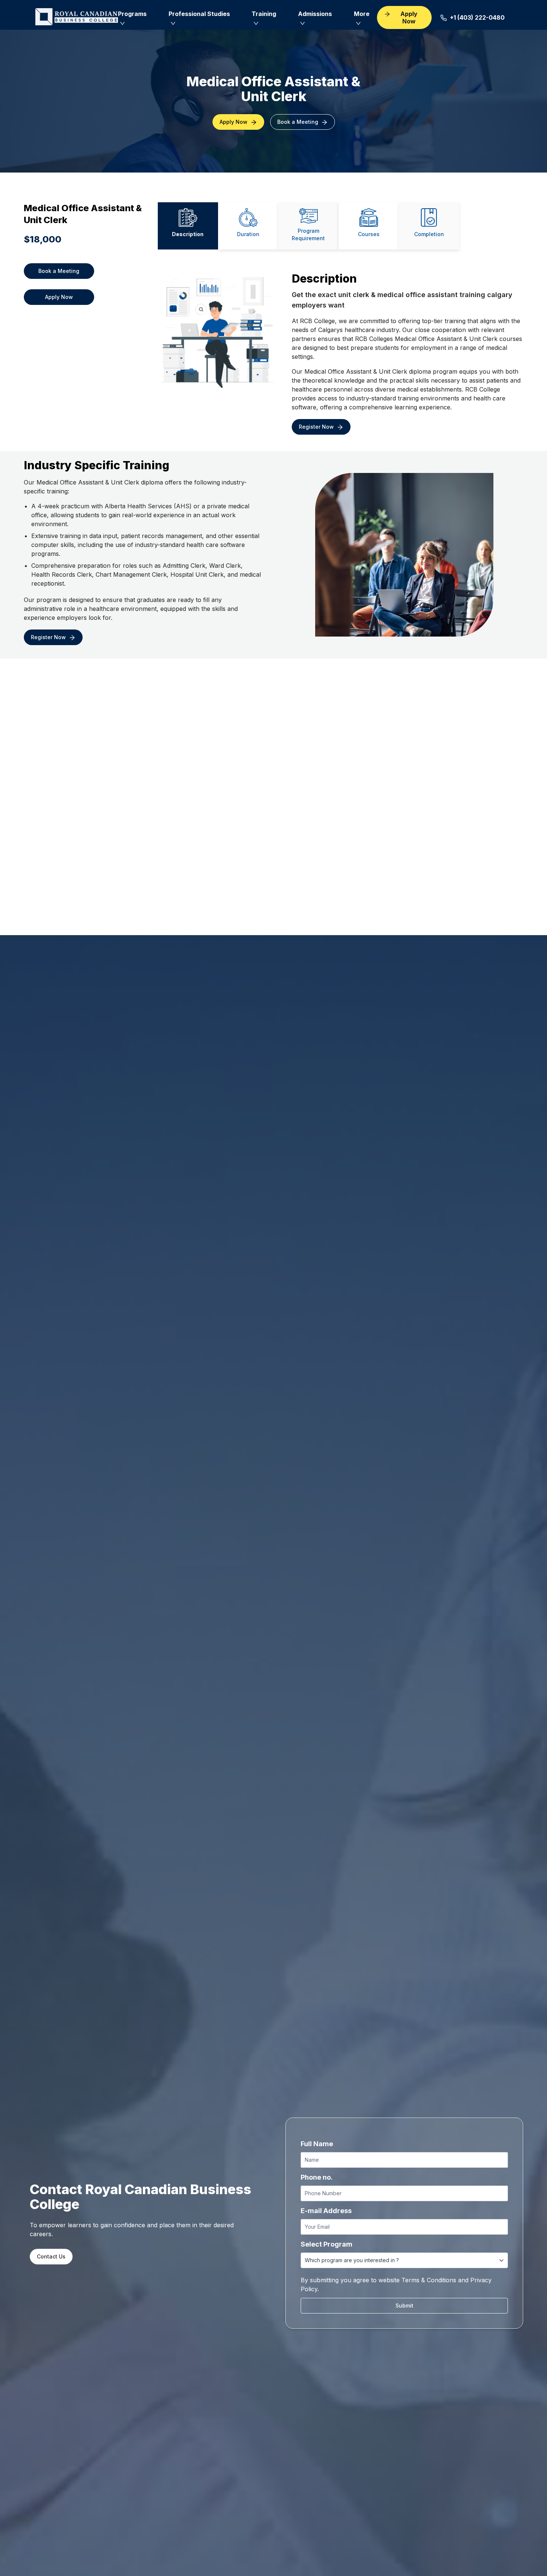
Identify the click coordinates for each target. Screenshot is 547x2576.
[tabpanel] (341, 349)
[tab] (188, 226)
